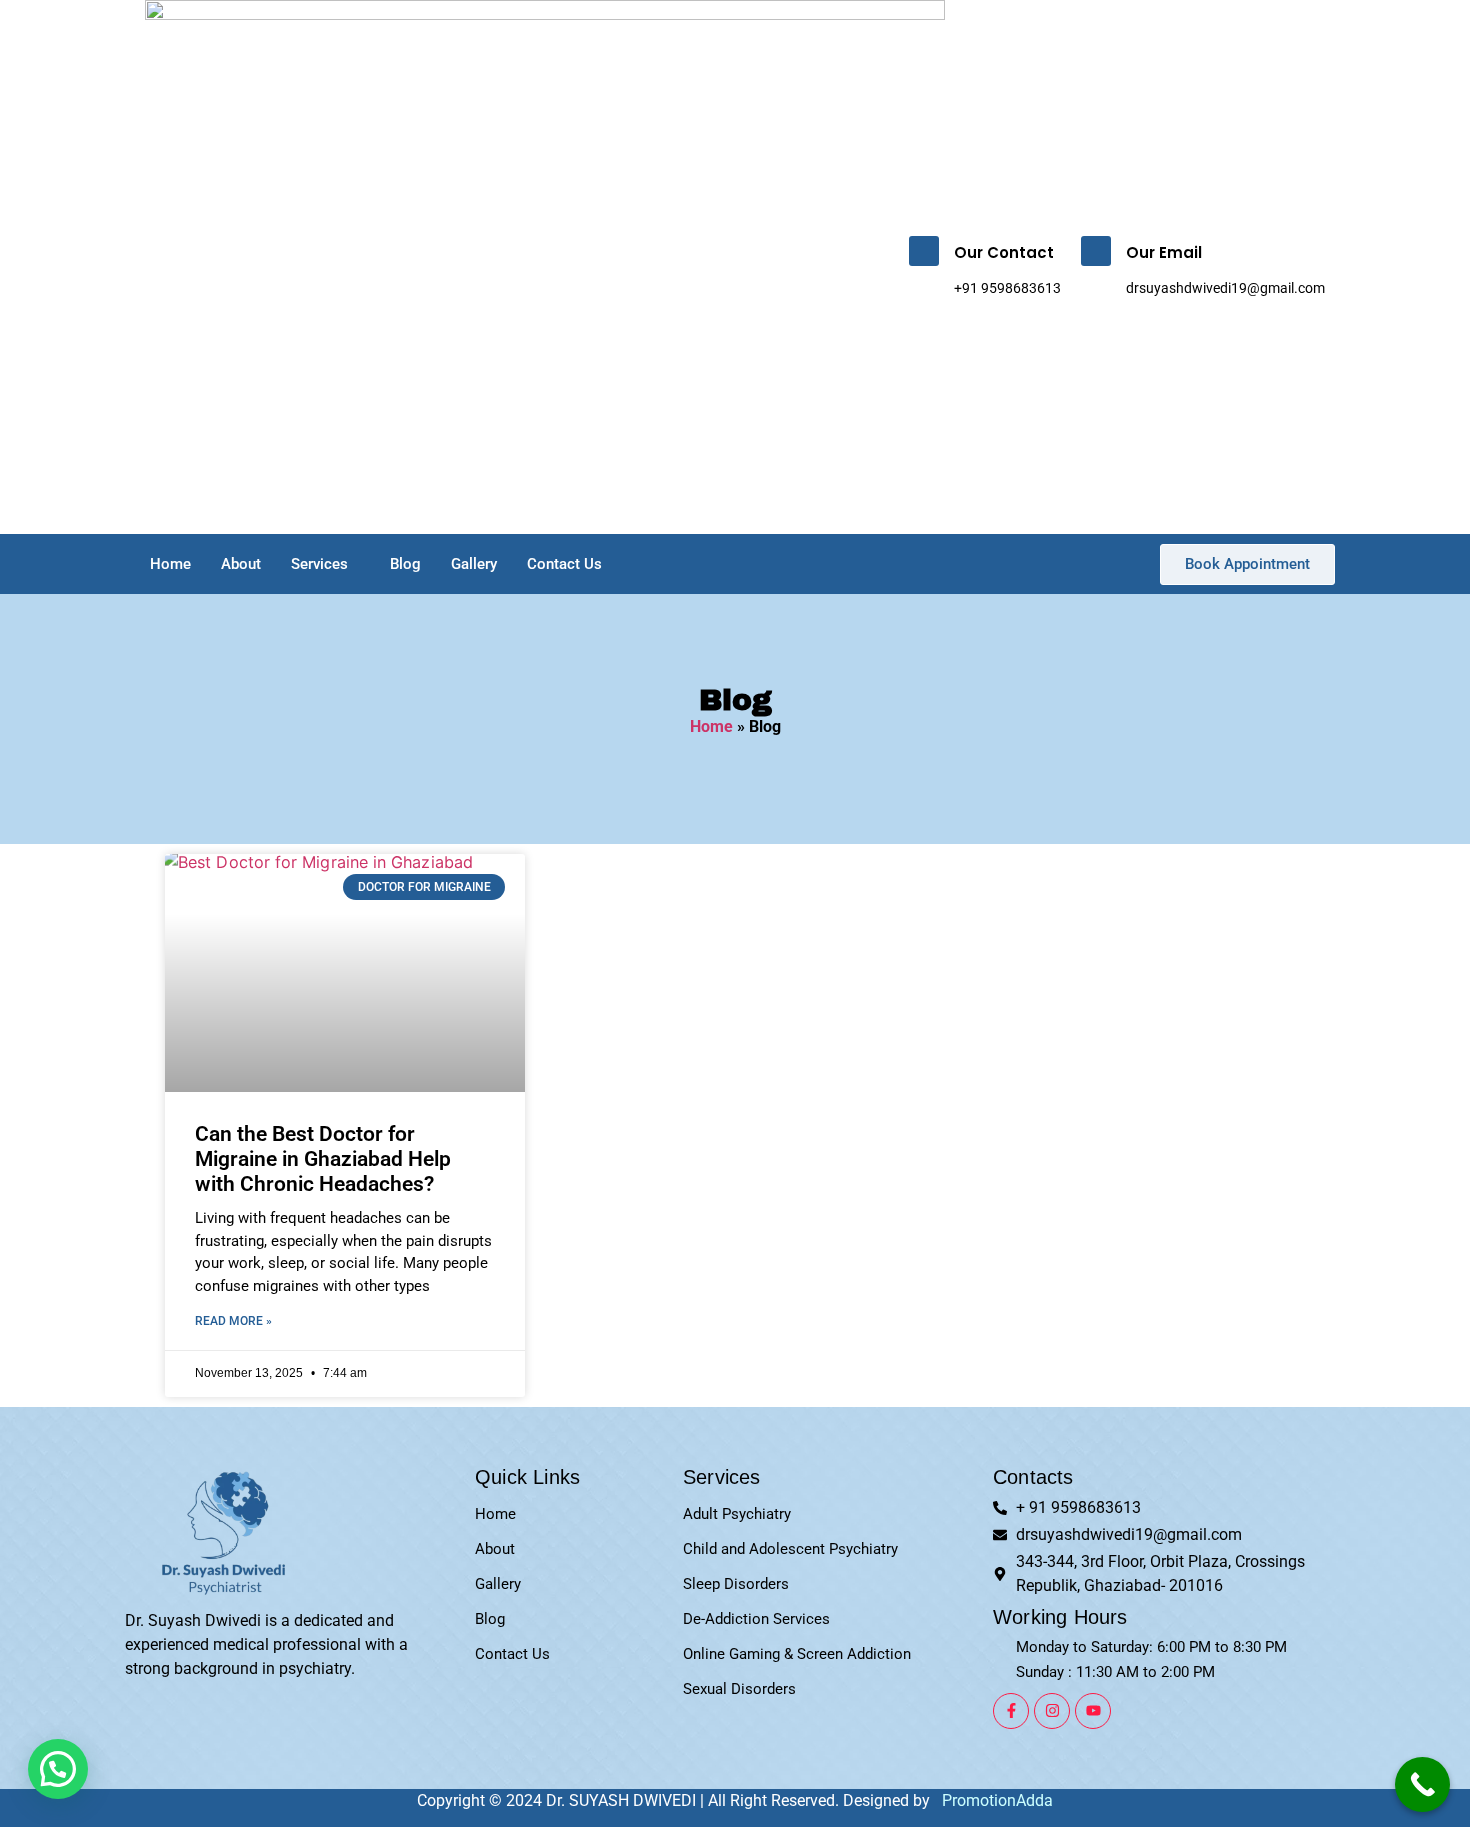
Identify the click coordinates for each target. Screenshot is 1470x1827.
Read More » (233, 1321)
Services (319, 564)
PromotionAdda (997, 1800)
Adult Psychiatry (737, 1514)
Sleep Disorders (736, 1584)
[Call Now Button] (1422, 1784)
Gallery (474, 564)
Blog (405, 564)
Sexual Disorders (739, 1689)
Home (170, 564)
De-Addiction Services (756, 1619)
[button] (58, 1769)
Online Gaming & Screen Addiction (797, 1654)
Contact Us (564, 564)
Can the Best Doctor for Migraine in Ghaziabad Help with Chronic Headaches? (323, 1159)
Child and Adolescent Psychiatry (790, 1549)
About (241, 564)
